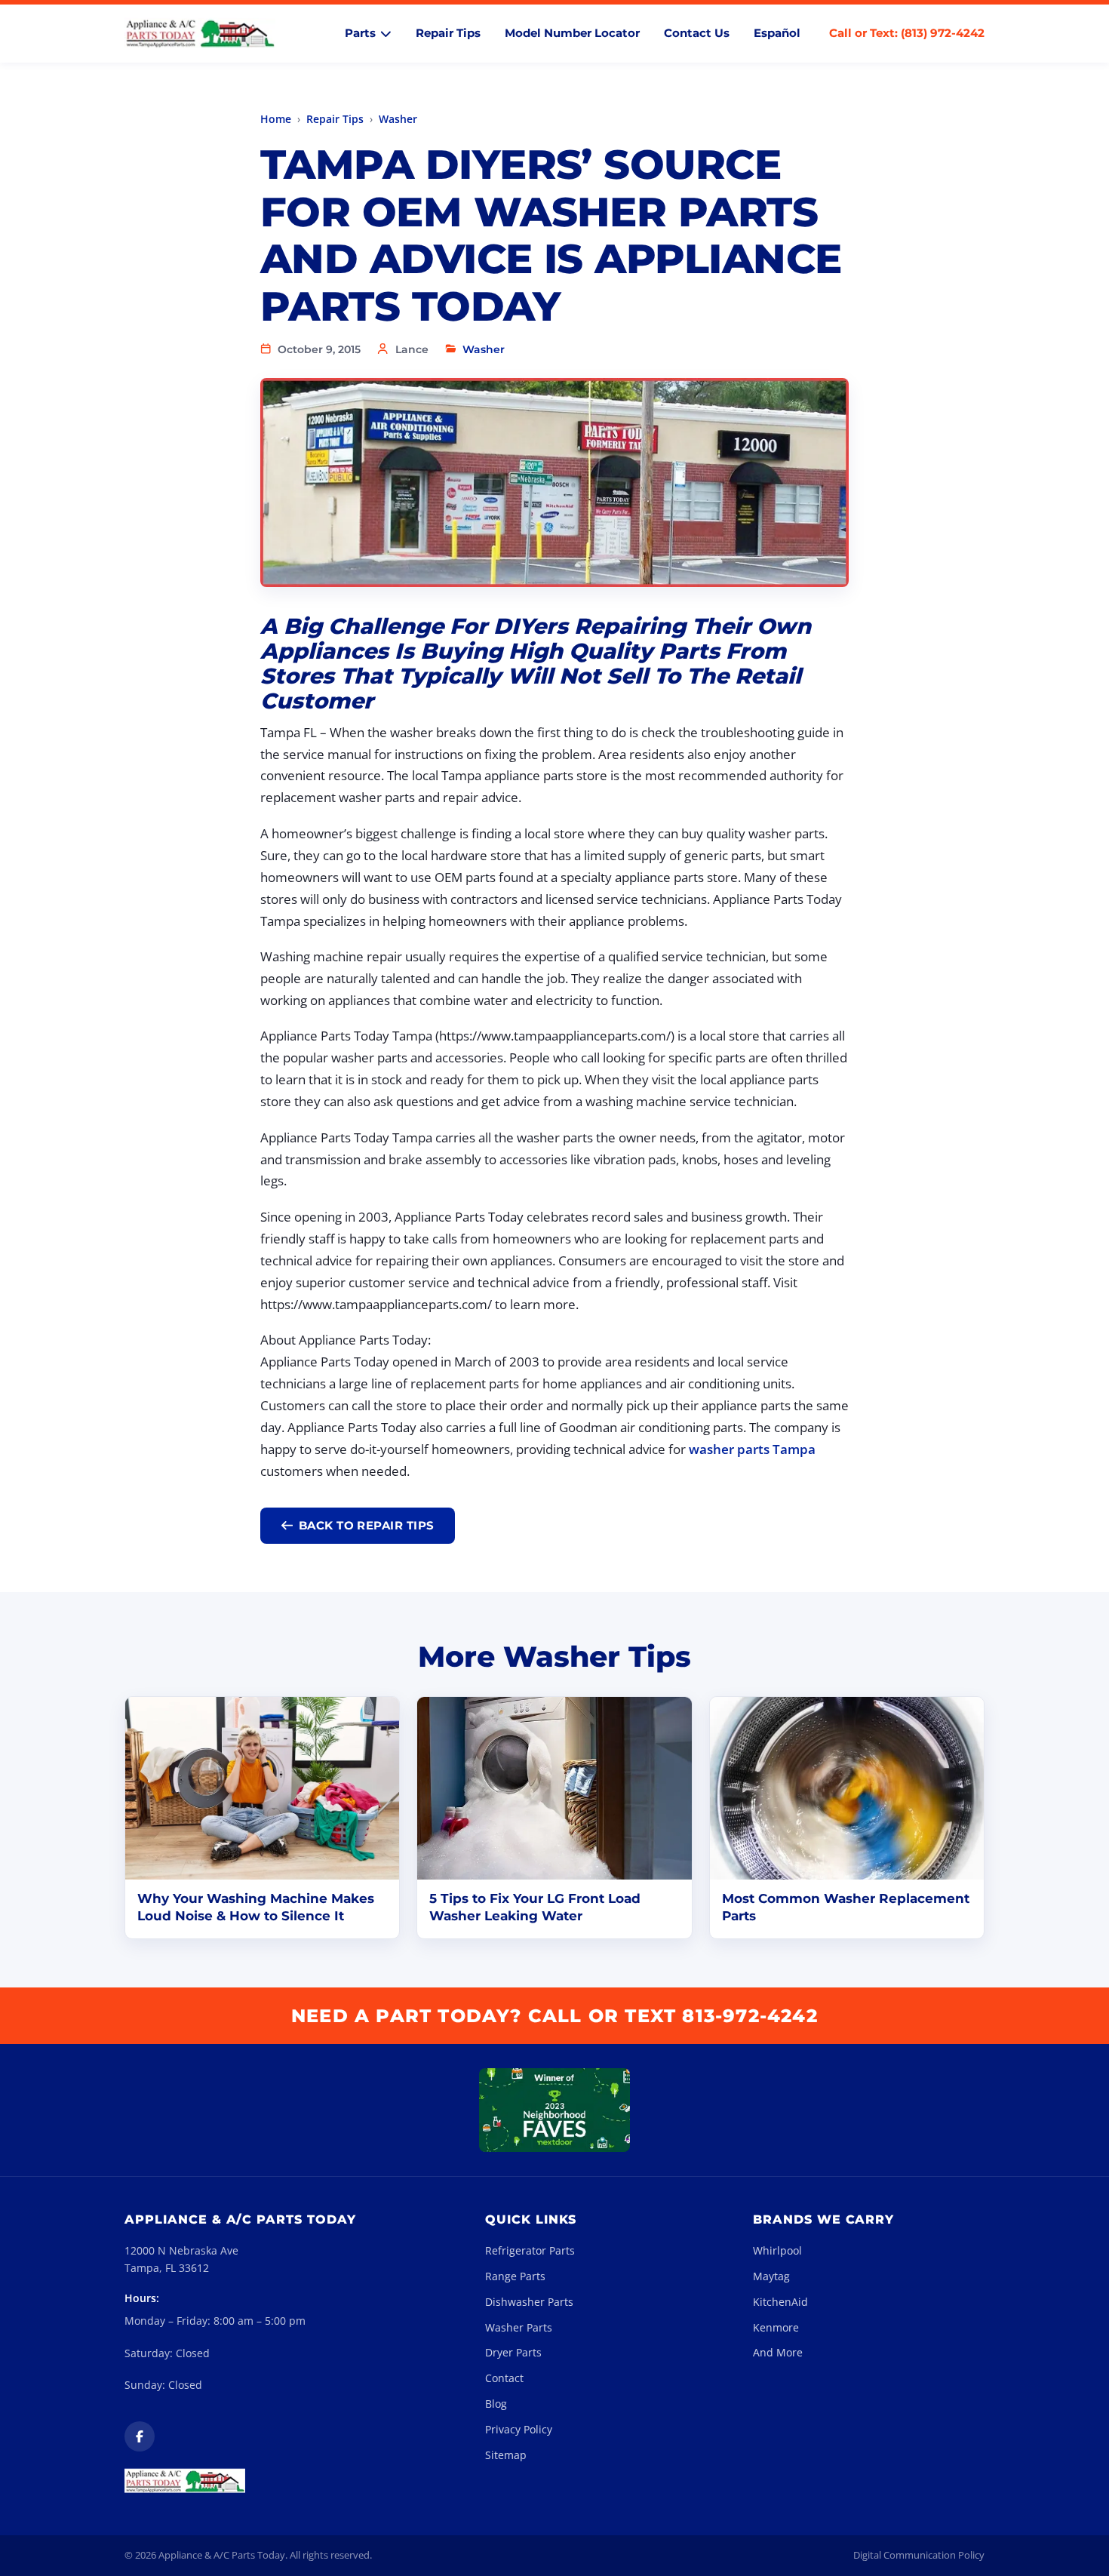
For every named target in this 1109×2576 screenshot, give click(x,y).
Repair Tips (448, 33)
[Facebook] (140, 2436)
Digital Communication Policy (919, 2555)
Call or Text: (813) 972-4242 (907, 33)
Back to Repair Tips (367, 1525)
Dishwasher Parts (529, 2302)
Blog (496, 2404)
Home (276, 119)
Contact (504, 2378)
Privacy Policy (519, 2429)
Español (777, 33)
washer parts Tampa (752, 1449)
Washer (398, 119)
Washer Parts (519, 2327)
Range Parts (515, 2276)
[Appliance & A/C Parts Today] (200, 34)
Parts (360, 33)
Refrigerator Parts (530, 2250)
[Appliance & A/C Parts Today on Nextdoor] (554, 2110)
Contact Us (697, 33)
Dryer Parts (513, 2352)
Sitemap (506, 2455)
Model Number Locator (572, 33)
